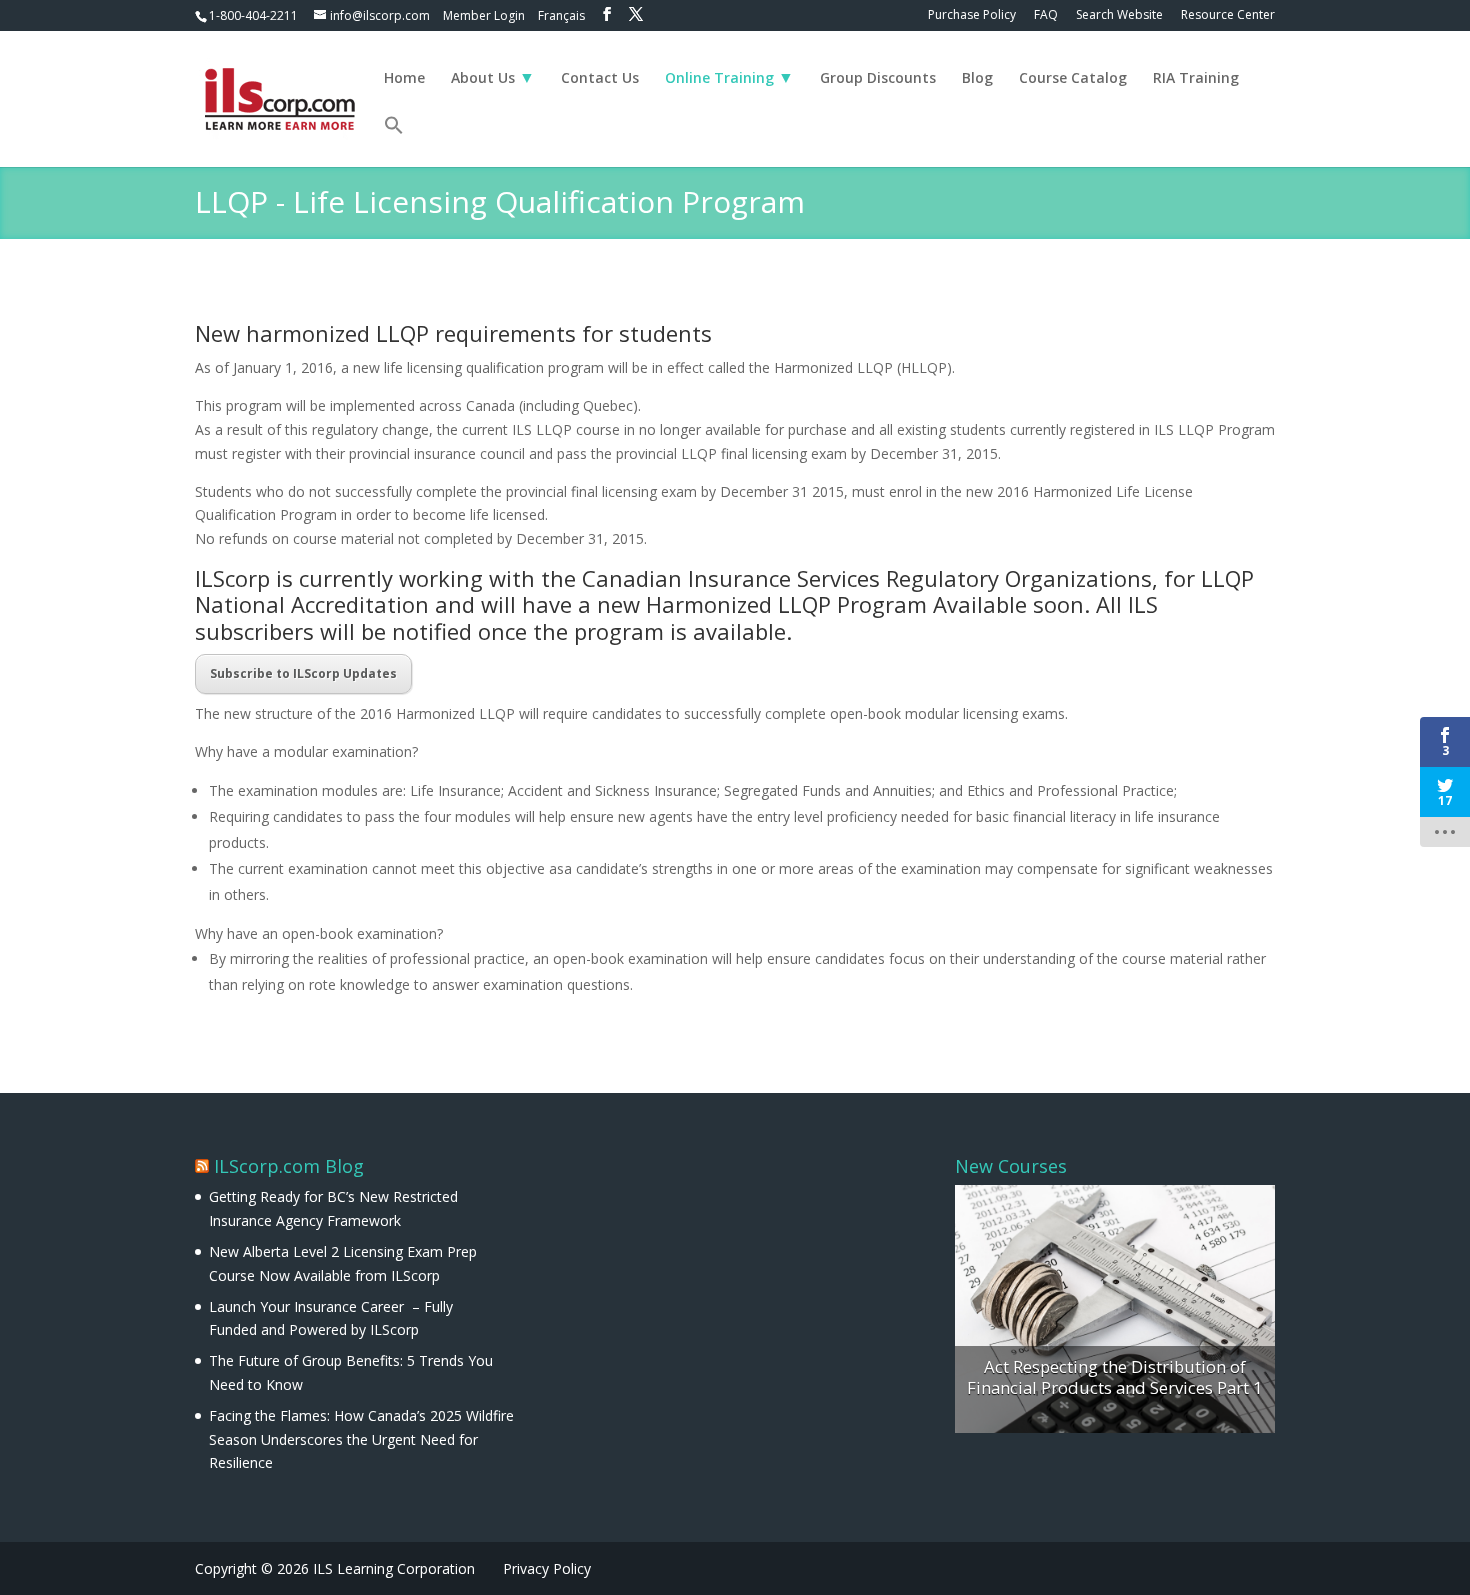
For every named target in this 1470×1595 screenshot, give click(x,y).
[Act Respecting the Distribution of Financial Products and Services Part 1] (1115, 1309)
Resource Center (1228, 16)
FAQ (1046, 16)
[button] (394, 141)
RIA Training (1196, 79)
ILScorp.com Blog (289, 1166)
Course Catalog (1073, 79)
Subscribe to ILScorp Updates (303, 673)
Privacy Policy (547, 1568)
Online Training (719, 79)
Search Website (1119, 16)
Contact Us (600, 79)
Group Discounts (878, 79)
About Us (483, 79)
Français (561, 15)
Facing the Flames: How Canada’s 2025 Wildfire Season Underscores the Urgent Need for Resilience (361, 1439)
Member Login (484, 15)
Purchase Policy (972, 16)
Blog (977, 79)
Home (404, 79)
